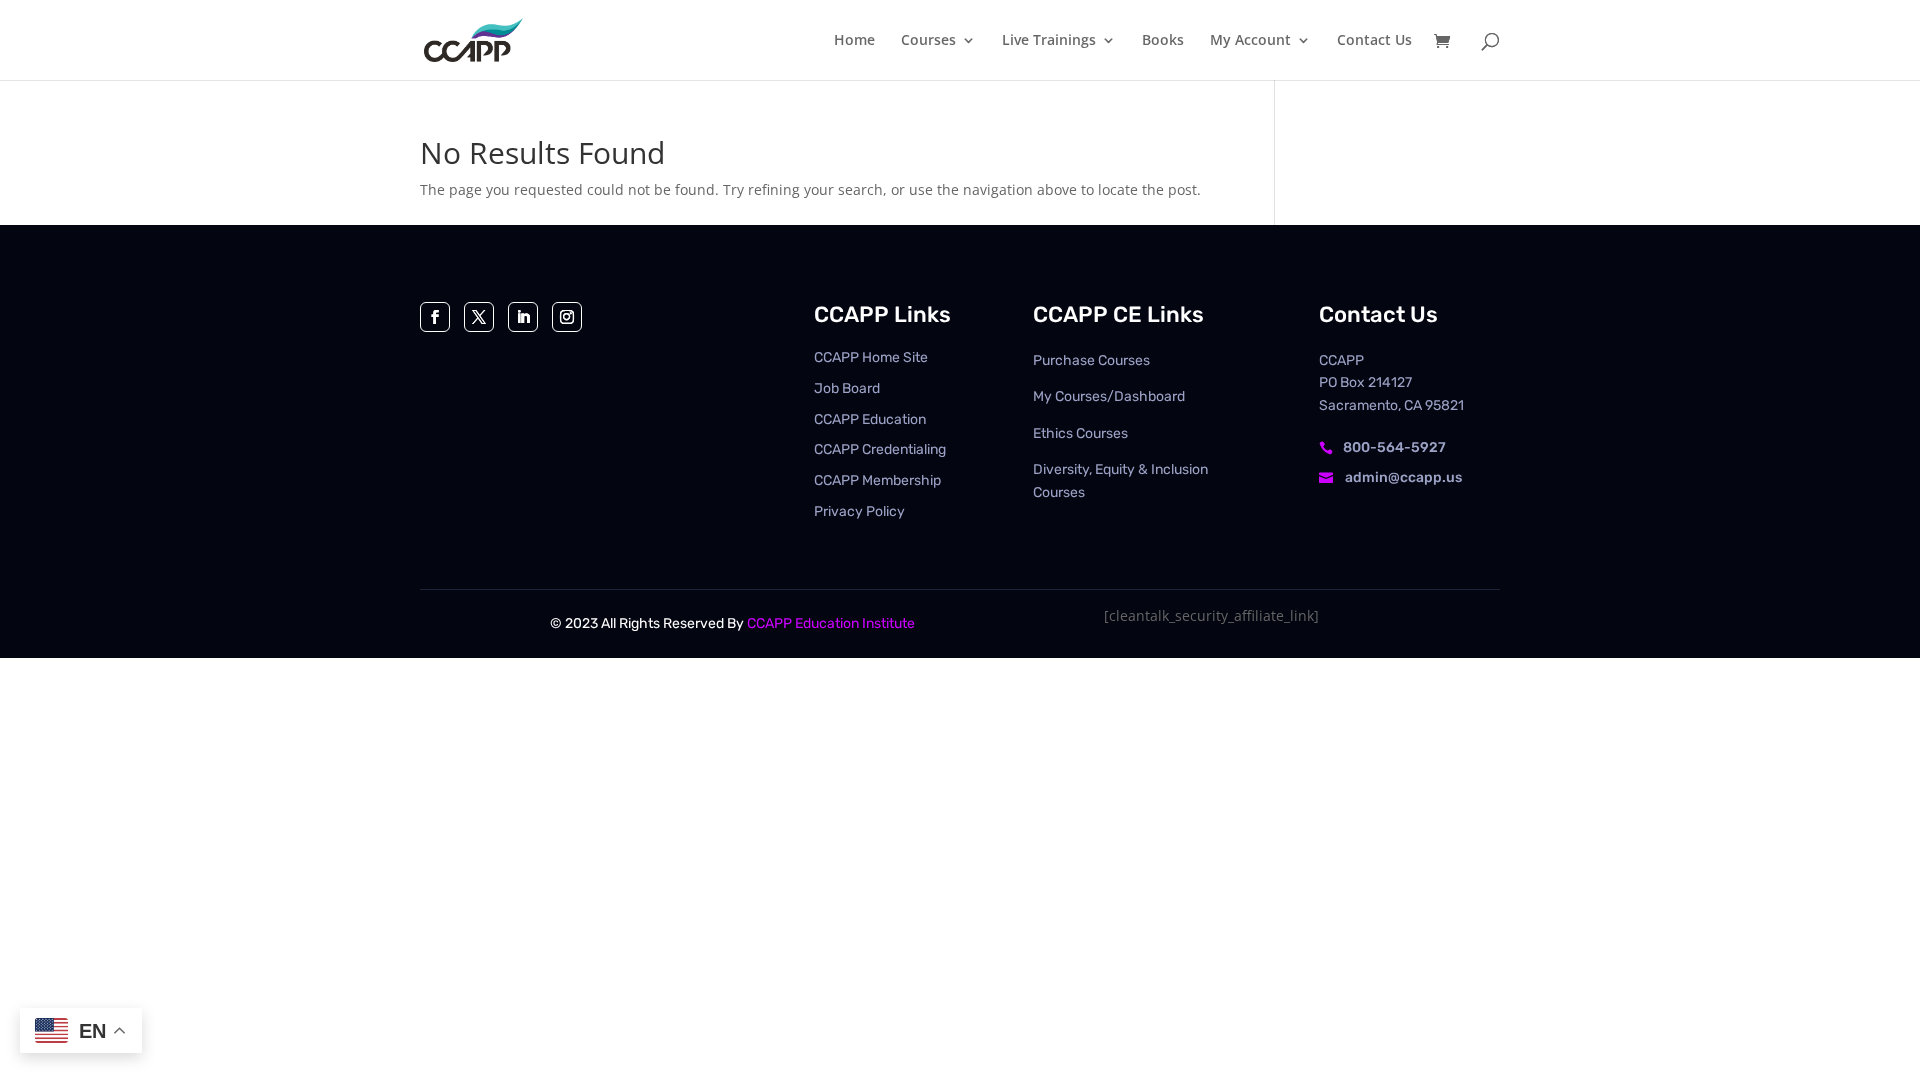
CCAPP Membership (877, 480)
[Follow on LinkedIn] (523, 317)
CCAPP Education (870, 419)
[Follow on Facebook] (435, 317)
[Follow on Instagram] (567, 317)
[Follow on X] (479, 317)
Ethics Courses (1080, 433)
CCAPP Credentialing (880, 449)
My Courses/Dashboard (1109, 396)
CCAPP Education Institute (831, 623)
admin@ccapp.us (1403, 477)
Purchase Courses (1091, 360)
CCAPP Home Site (871, 357)
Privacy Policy (859, 511)
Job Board (847, 388)
